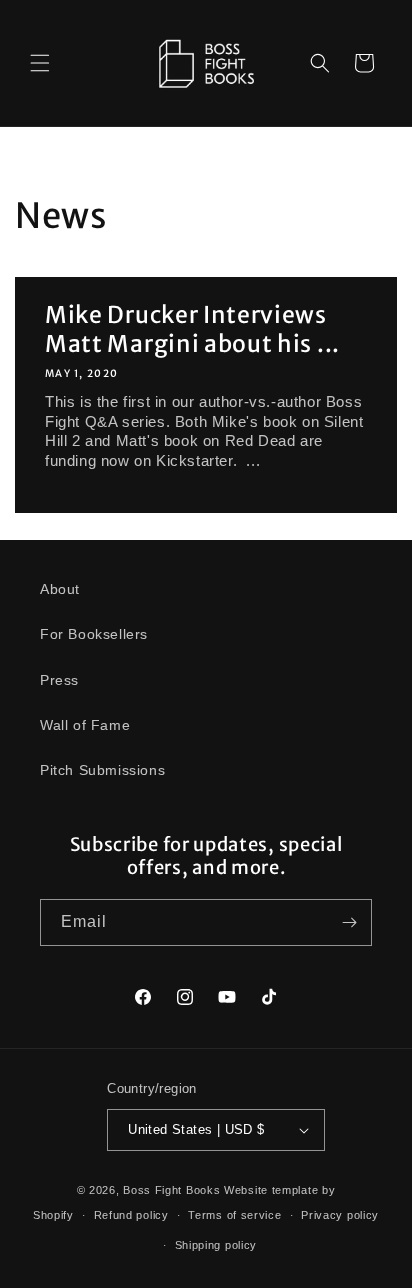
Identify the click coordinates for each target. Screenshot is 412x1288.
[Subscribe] (349, 922)
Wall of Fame (85, 725)
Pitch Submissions (102, 770)
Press (59, 680)
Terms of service (234, 1215)
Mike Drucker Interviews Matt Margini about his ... (192, 329)
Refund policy (131, 1215)
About (60, 589)
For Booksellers (94, 634)
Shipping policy (216, 1245)
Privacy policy (340, 1215)
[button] (40, 63)
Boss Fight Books (171, 1190)
